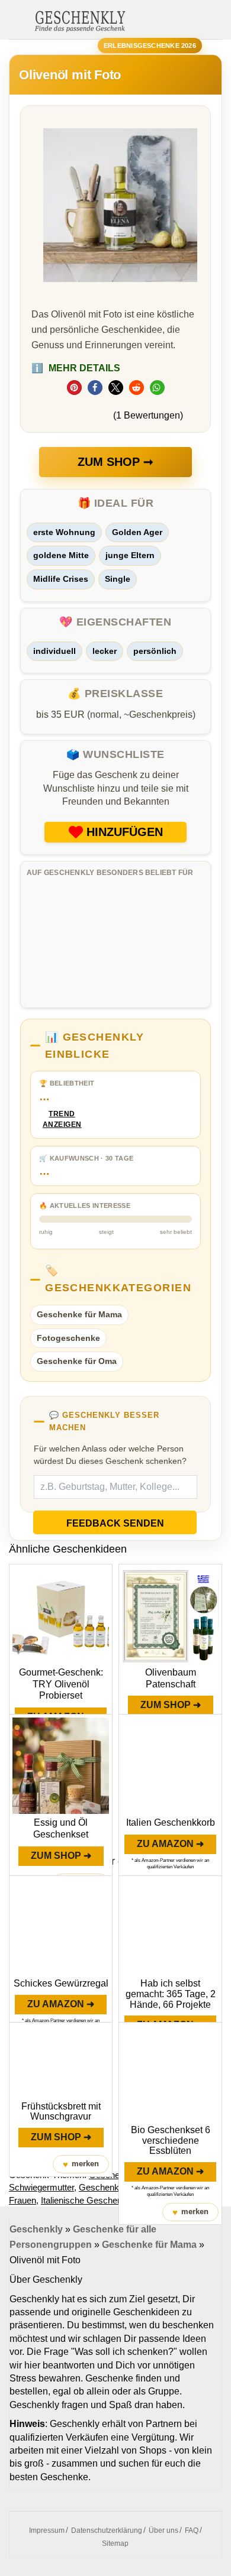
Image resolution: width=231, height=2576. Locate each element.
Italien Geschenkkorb (171, 1822)
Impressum (47, 2530)
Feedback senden (115, 1523)
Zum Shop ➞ (115, 462)
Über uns (163, 2530)
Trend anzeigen (62, 1119)
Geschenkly (36, 2229)
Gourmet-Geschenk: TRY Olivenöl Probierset (61, 1684)
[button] (74, 388)
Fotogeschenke (68, 1338)
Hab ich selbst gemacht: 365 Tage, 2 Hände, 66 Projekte (171, 1994)
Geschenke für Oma (77, 1361)
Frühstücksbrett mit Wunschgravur (61, 2112)
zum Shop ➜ (171, 1705)
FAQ (192, 2530)
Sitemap (115, 2543)
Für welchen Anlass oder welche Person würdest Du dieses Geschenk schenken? (110, 1455)
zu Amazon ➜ (170, 1844)
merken (81, 2164)
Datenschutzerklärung (107, 2530)
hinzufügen (125, 832)
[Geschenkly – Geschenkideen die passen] (80, 20)
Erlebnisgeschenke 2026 (150, 46)
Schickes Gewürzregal (61, 1983)
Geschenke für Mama (79, 1314)
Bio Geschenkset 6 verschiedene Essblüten (171, 2140)
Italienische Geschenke (86, 2200)
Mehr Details (76, 368)
